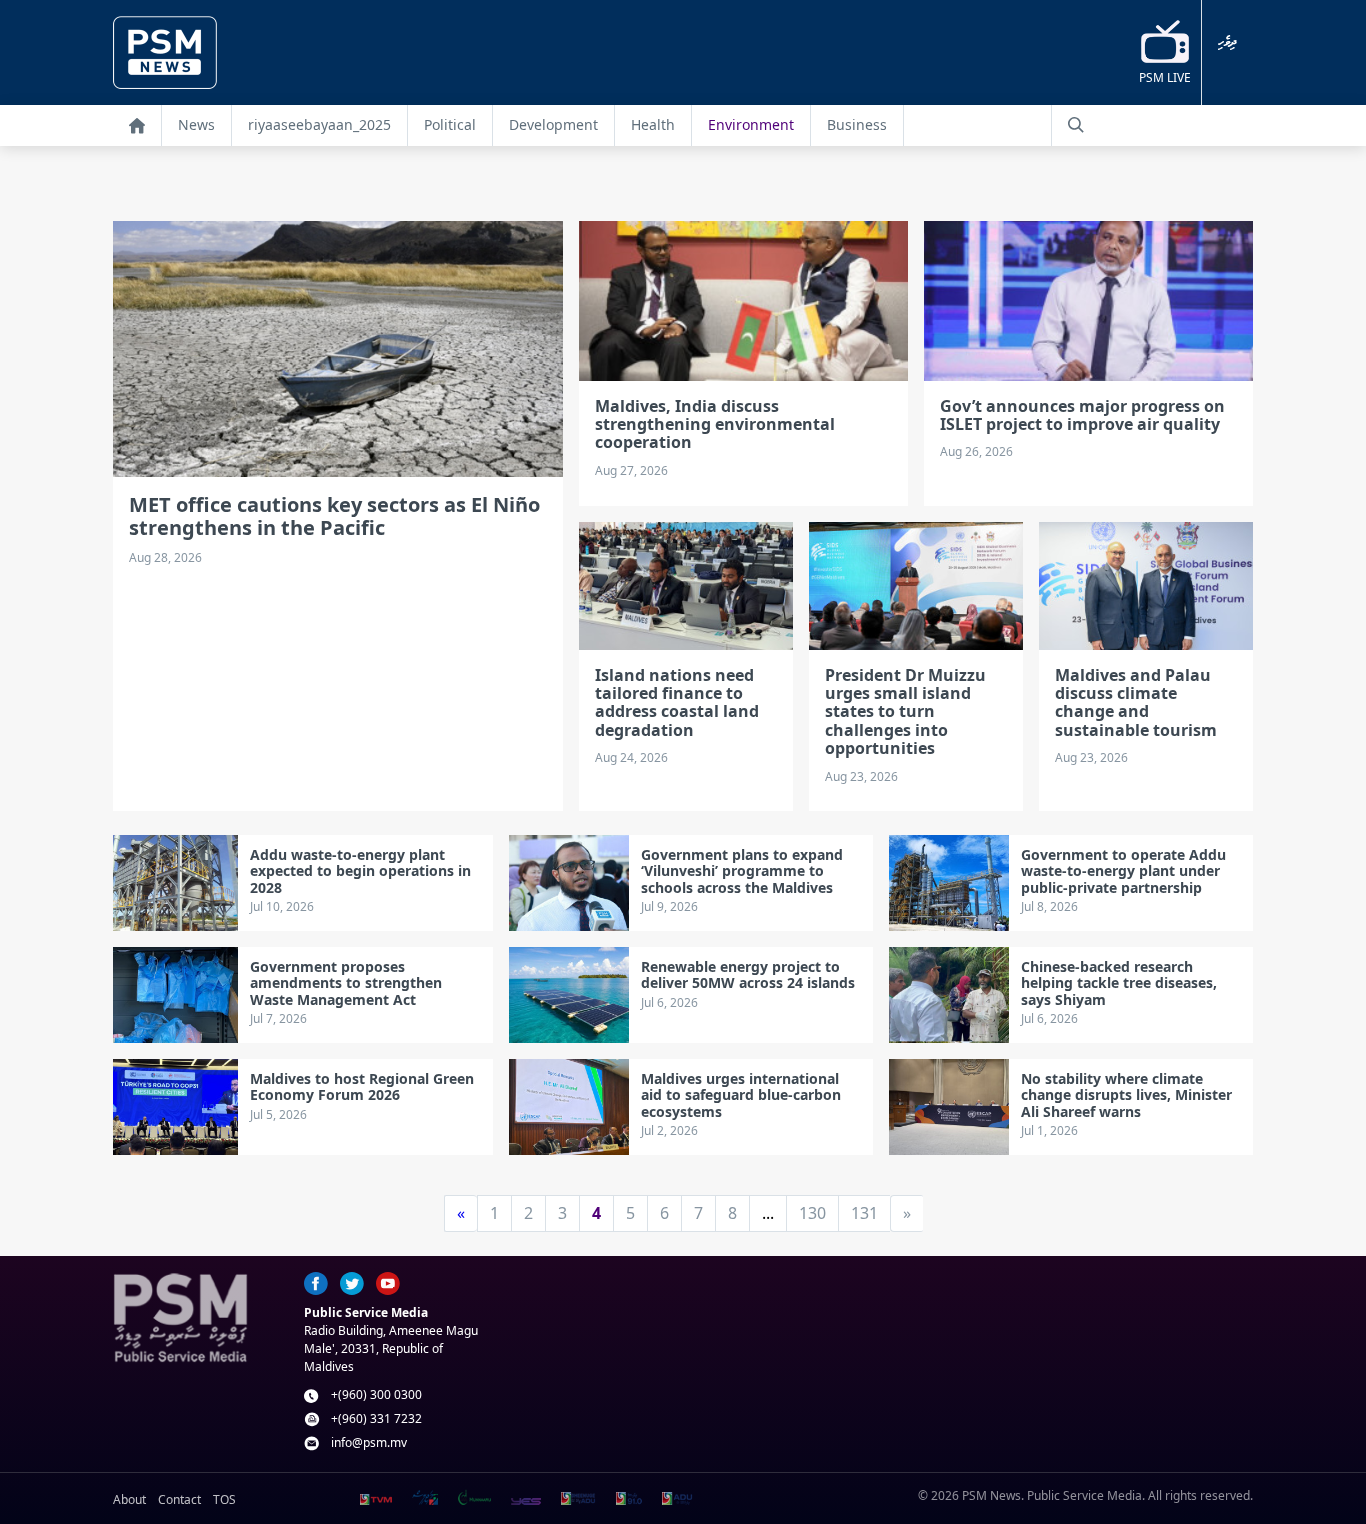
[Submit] (1076, 125)
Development (553, 124)
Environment (751, 124)
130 (812, 1213)
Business (857, 124)
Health (653, 124)
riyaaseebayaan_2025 (319, 124)
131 (864, 1213)
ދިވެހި (1227, 42)
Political (450, 124)
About (129, 1499)
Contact (179, 1499)
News (196, 124)
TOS (224, 1499)
